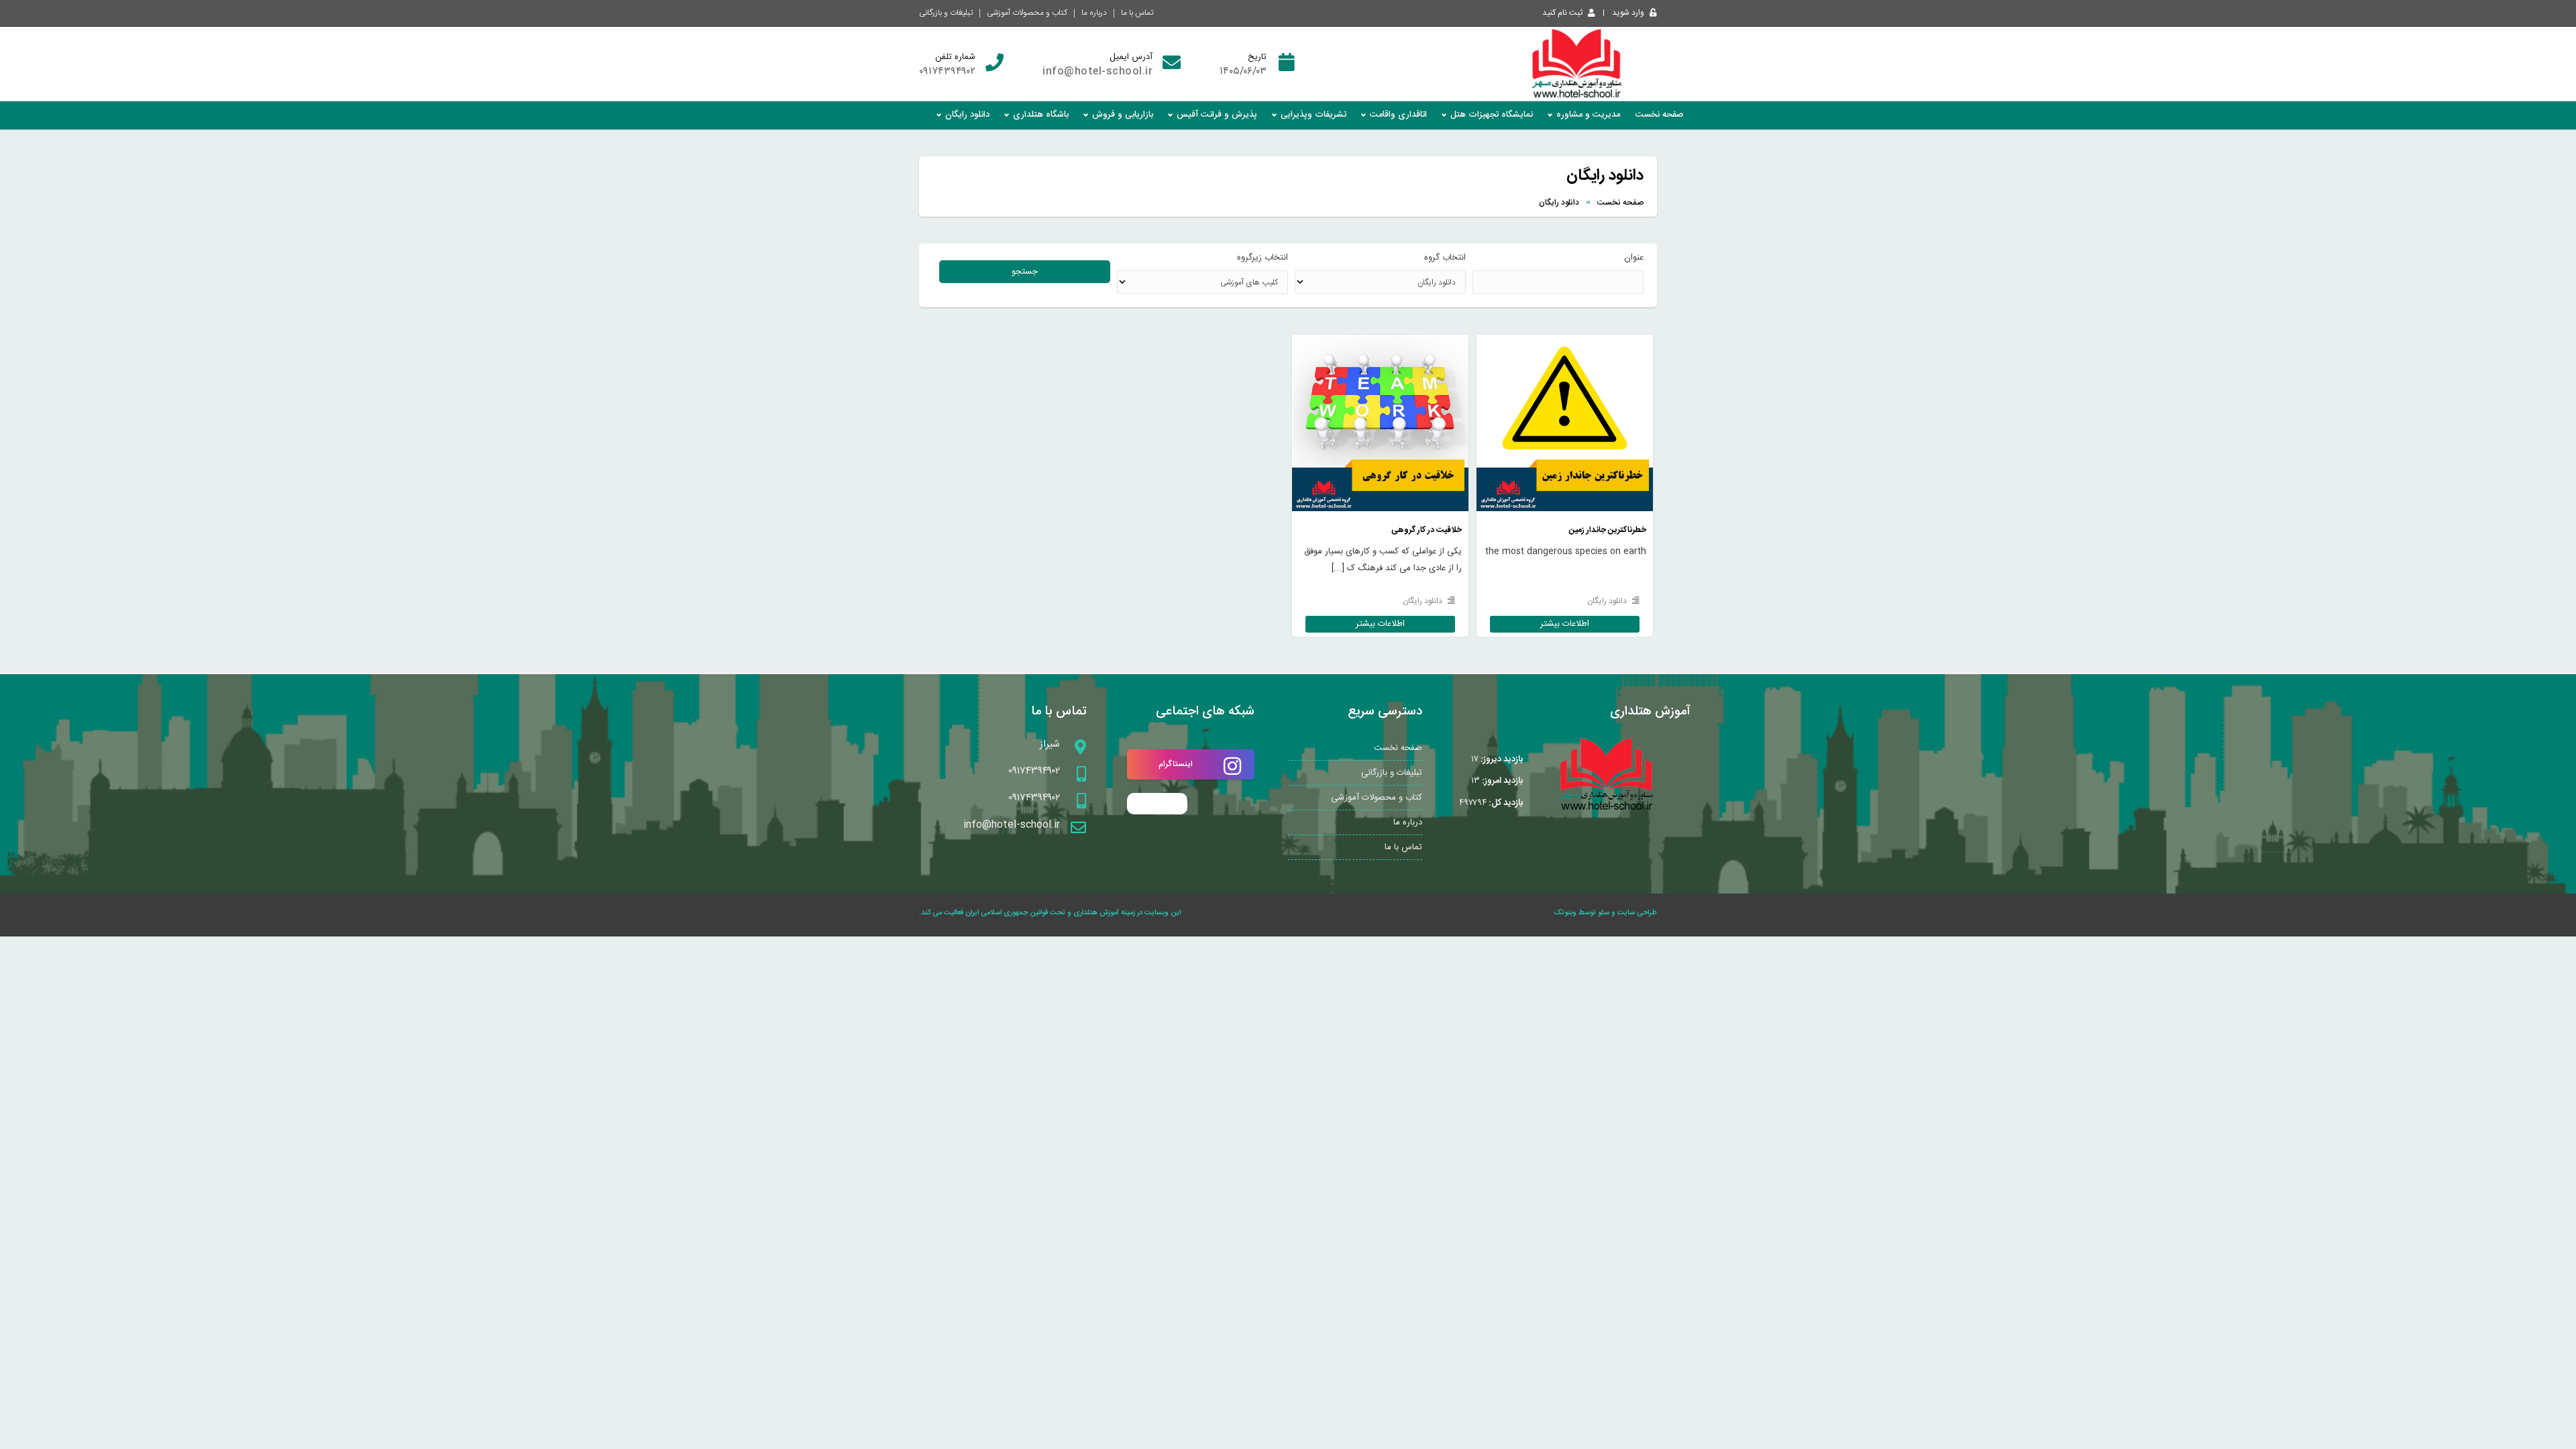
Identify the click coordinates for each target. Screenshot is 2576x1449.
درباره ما (1094, 13)
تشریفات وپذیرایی (1313, 115)
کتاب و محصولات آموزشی (1027, 13)
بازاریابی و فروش (1123, 115)
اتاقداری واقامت (1398, 115)
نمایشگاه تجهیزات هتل (1492, 115)
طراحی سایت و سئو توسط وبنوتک (1606, 913)
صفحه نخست (1660, 115)
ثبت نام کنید (1562, 13)
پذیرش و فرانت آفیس (1217, 115)
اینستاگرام (1176, 764)
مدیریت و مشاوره (1588, 115)
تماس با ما (1137, 13)
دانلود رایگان (967, 115)
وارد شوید (1628, 13)
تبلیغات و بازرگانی (946, 13)
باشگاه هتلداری (1041, 115)
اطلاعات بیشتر (1565, 396)
